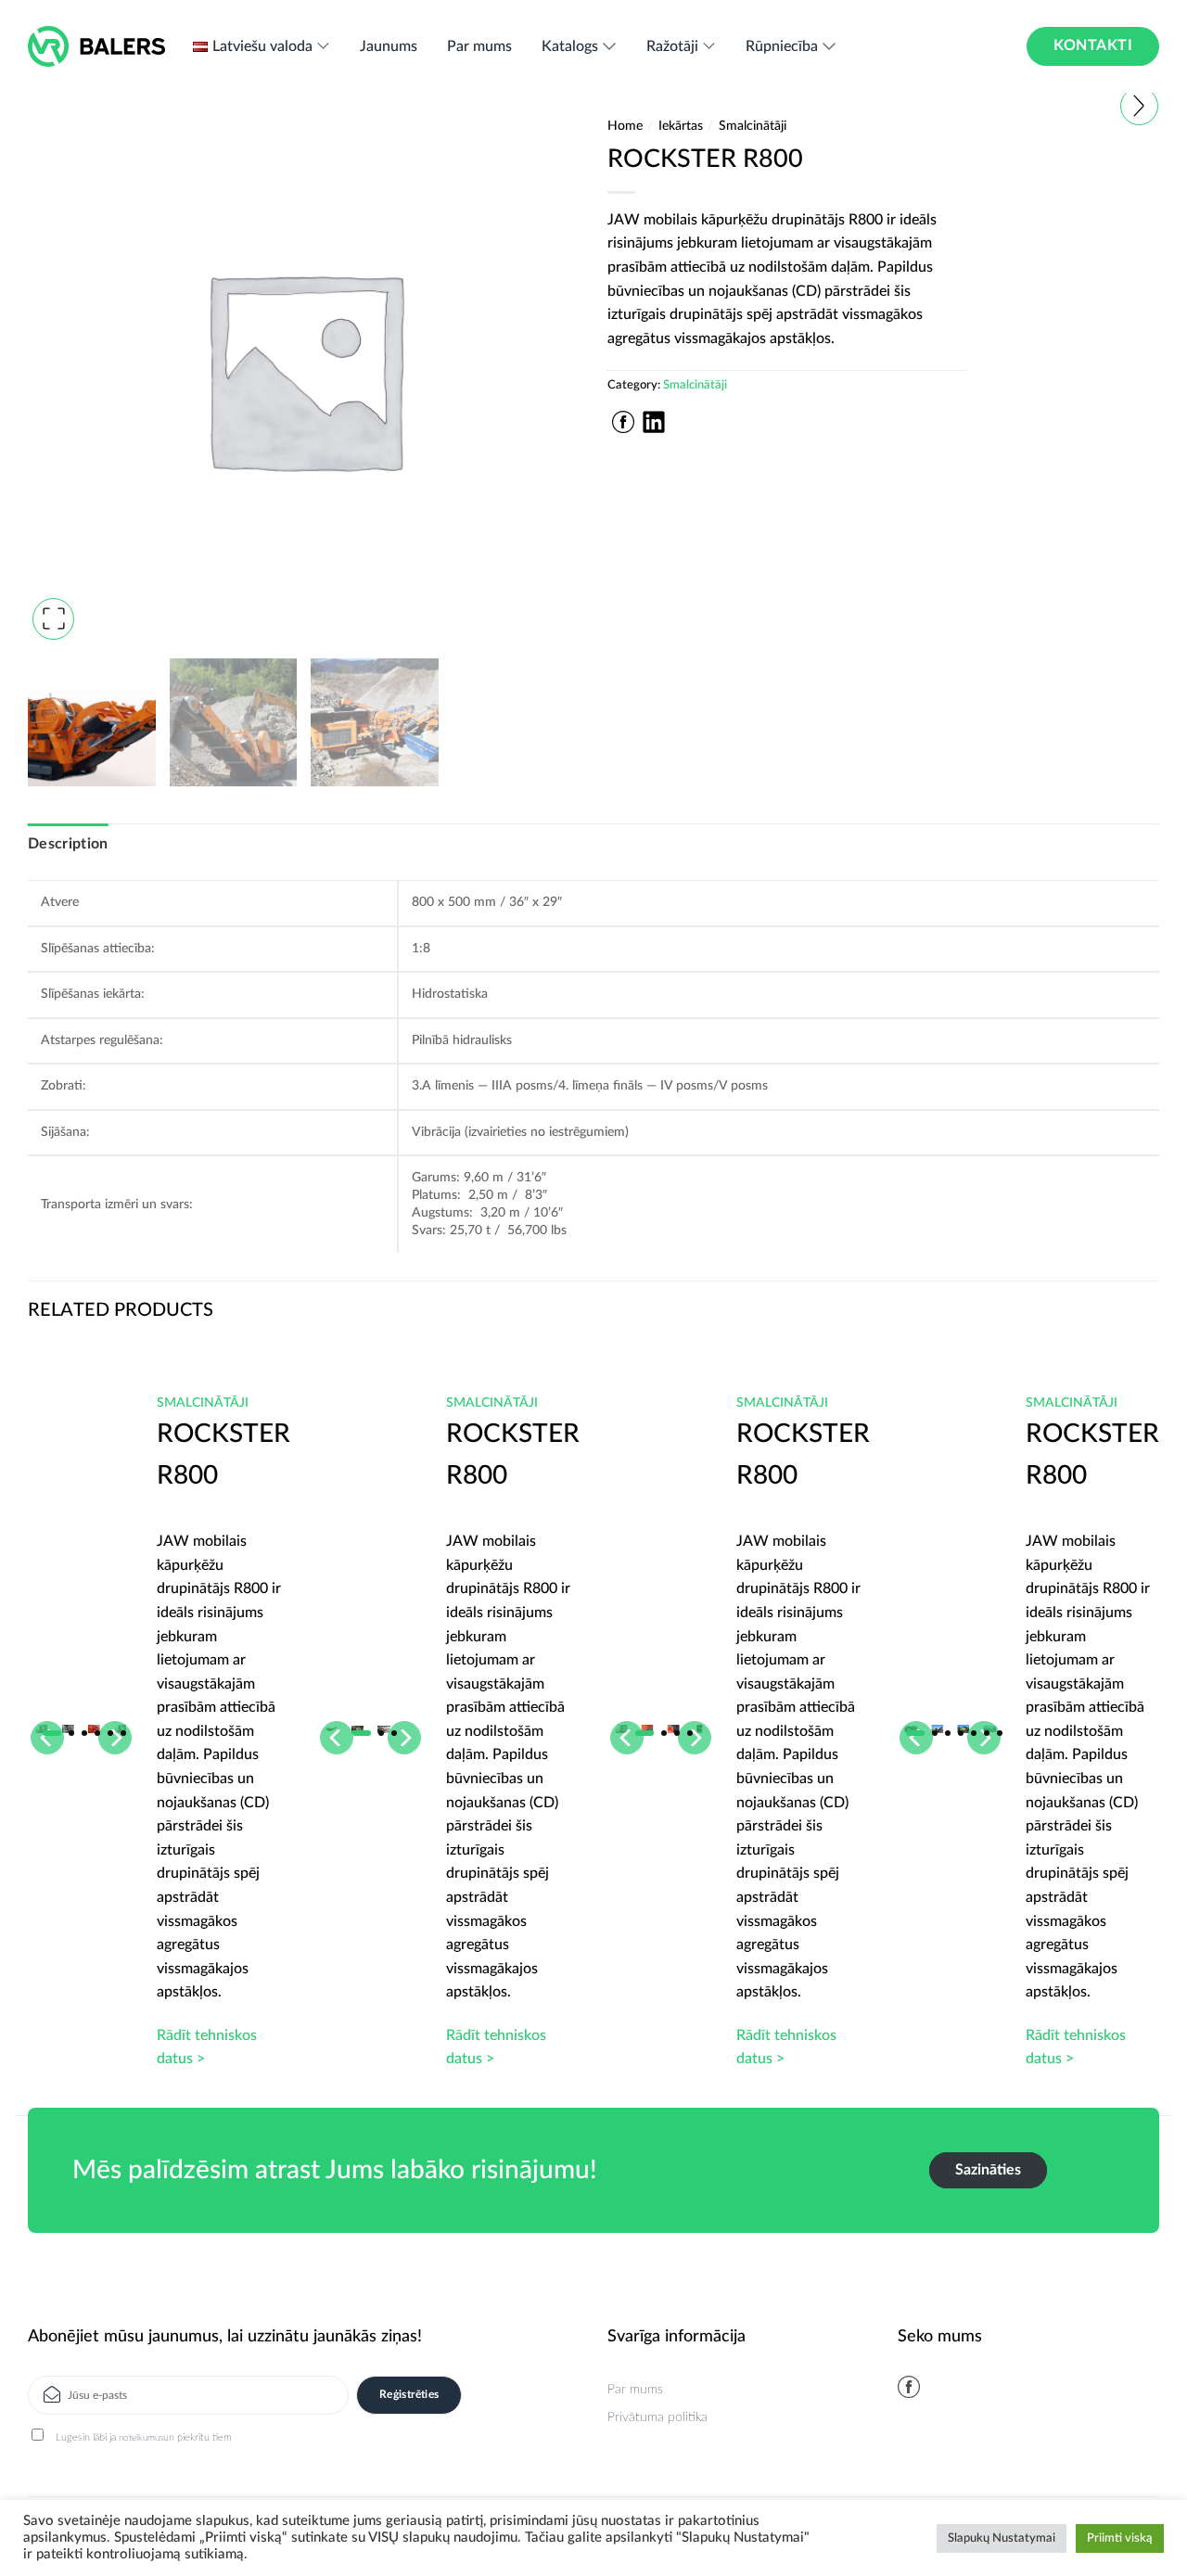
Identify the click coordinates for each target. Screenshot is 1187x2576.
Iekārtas (681, 126)
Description (68, 844)
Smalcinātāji (753, 126)
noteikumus (141, 2438)
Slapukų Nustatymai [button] (1002, 2538)
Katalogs (570, 46)
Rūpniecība (782, 46)
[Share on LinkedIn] (654, 422)
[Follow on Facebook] (909, 2387)
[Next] (1127, 1674)
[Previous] (60, 1674)
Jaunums (389, 46)
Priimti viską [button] (1120, 2538)
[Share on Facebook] (623, 422)
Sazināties (988, 2170)
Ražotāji (672, 46)
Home (625, 126)
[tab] (68, 845)
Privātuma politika (657, 2417)
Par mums (479, 46)
